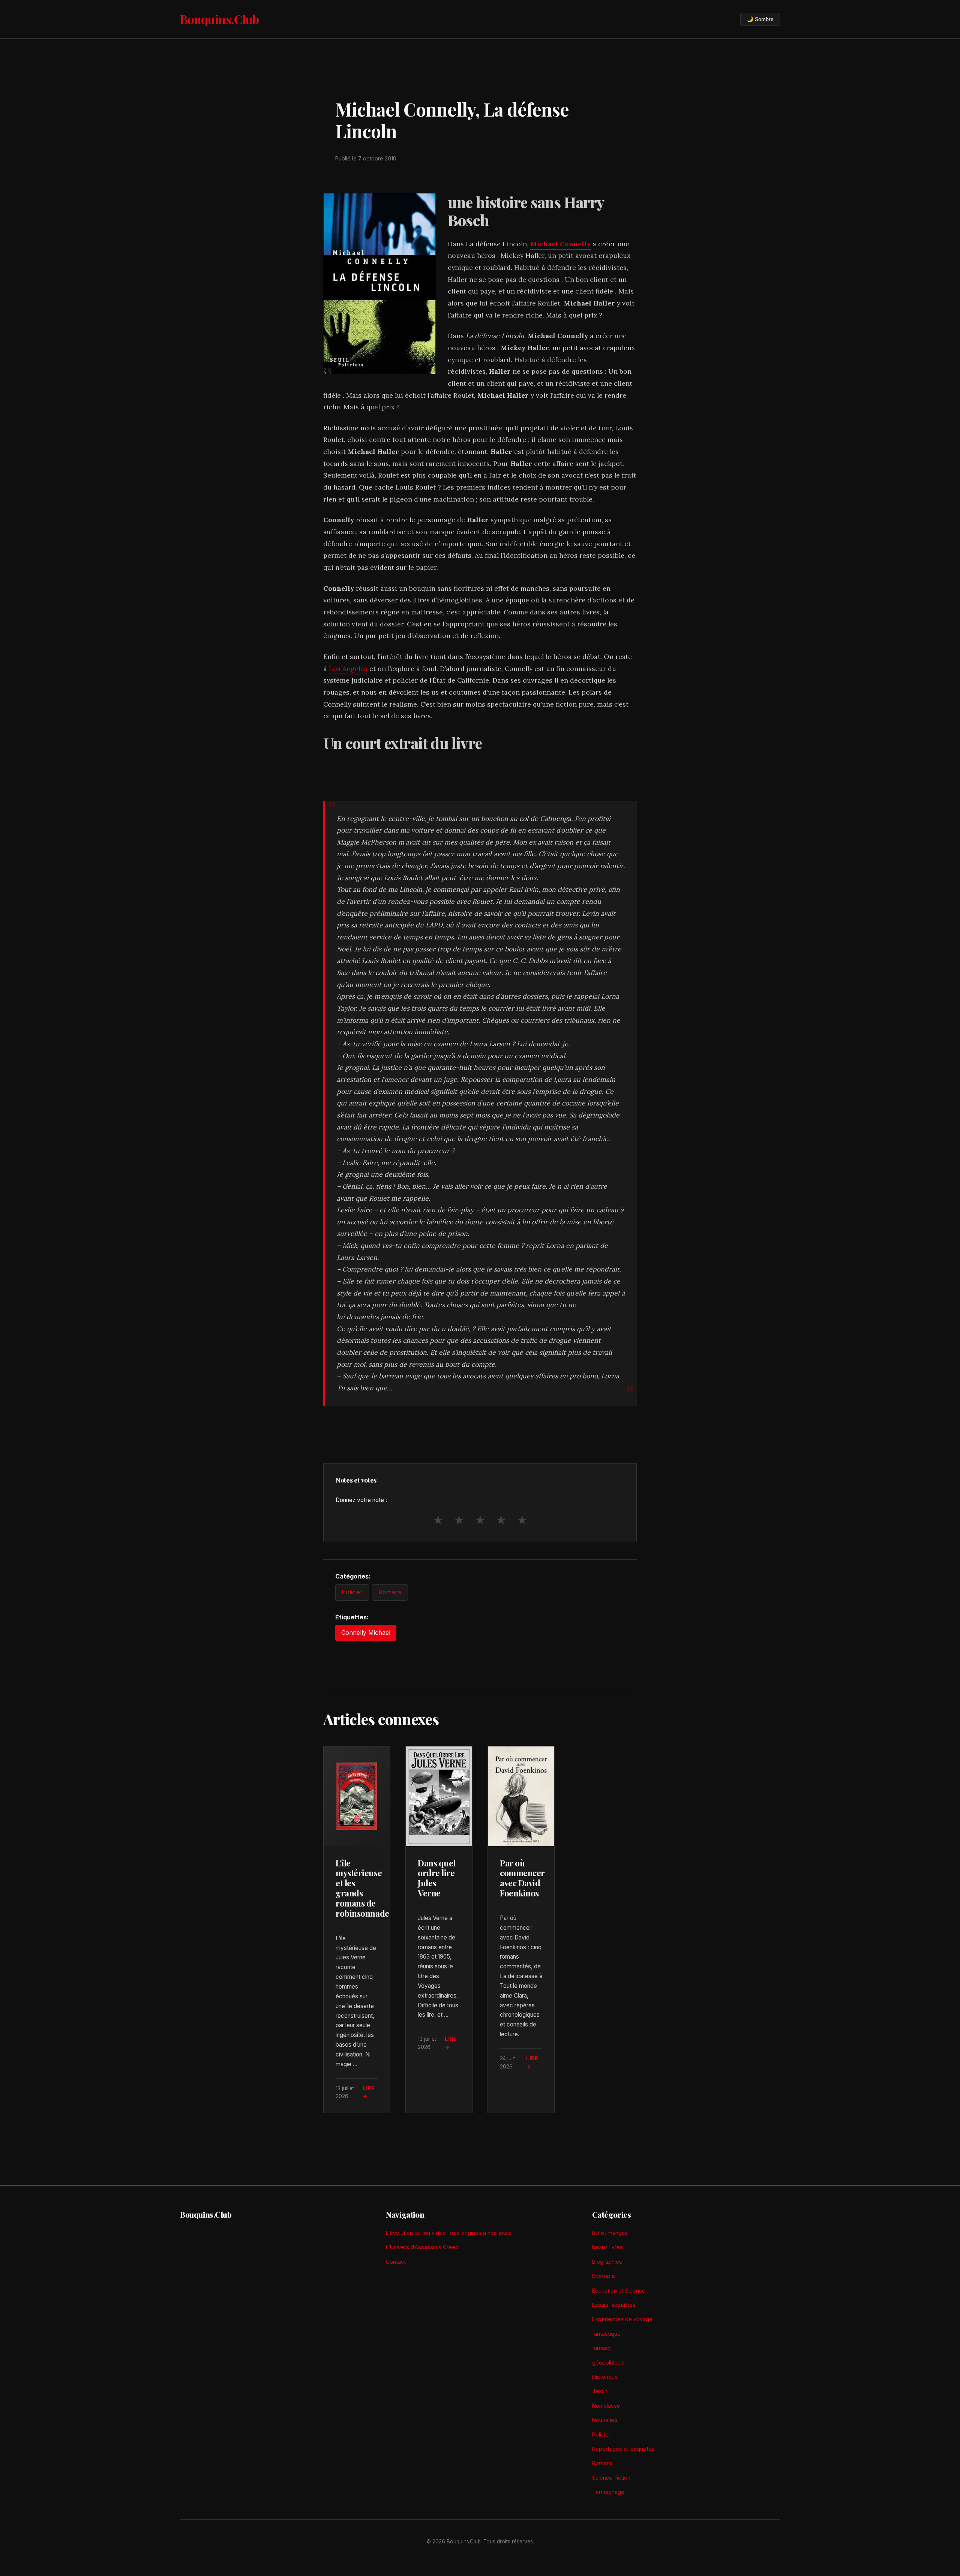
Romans (390, 1592)
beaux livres (607, 2247)
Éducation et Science (619, 2291)
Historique (605, 2377)
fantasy (601, 2348)
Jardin (600, 2391)
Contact (396, 2262)
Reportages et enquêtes (623, 2449)
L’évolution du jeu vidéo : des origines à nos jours (448, 2233)
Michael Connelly (560, 244)
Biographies (607, 2262)
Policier (352, 1592)
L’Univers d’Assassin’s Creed (422, 2247)
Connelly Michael (366, 1632)
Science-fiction (611, 2478)
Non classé (606, 2406)
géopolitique (608, 2363)
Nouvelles (605, 2420)
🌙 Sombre (760, 19)
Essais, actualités (614, 2305)
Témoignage (608, 2492)
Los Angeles (348, 669)
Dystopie (604, 2276)
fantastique (606, 2334)
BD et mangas (610, 2233)
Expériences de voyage (622, 2319)
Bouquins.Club (220, 19)
